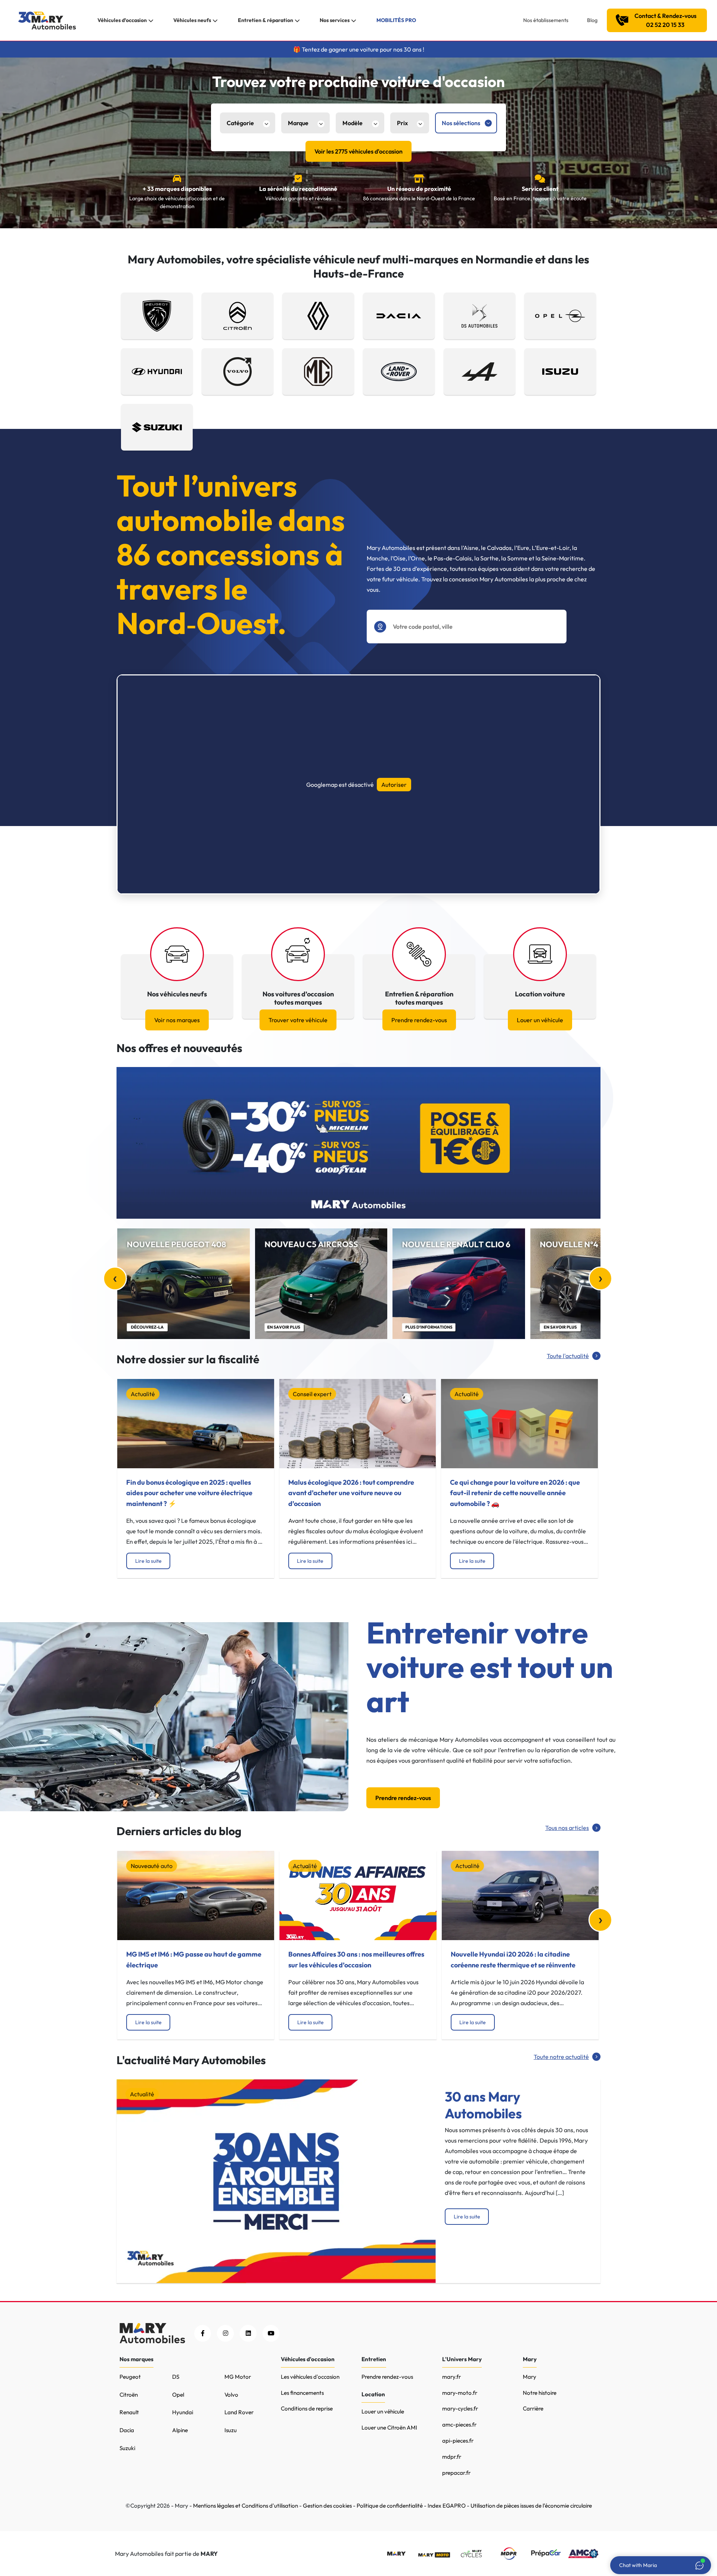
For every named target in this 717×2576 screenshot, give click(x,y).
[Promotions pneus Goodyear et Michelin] (358, 1143)
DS (176, 2377)
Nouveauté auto (152, 1866)
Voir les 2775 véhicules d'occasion (358, 151)
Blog (592, 20)
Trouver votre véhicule (298, 1020)
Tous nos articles (567, 1828)
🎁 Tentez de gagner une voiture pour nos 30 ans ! (359, 49)
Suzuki (127, 2448)
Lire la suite (148, 1561)
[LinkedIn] (248, 2333)
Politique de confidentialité (390, 2506)
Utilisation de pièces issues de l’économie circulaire (531, 2506)
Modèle (353, 123)
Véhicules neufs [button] (192, 20)
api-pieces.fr (458, 2441)
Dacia (127, 2430)
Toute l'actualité (568, 1356)
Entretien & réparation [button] (266, 20)
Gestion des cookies (327, 2506)
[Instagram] (225, 2333)
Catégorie (240, 123)
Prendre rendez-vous (419, 1020)
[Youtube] (271, 2333)
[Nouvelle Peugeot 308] (184, 1284)
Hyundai (183, 2412)
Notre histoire (540, 2393)
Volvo (231, 2395)
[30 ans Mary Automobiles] (276, 2180)
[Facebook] (203, 2333)
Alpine (180, 2430)
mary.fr (451, 2377)
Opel (178, 2395)
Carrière (533, 2408)
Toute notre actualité (561, 2057)
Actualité (143, 1394)
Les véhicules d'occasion (310, 2377)
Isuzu (231, 2430)
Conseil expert (312, 1394)
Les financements (302, 2393)
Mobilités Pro (396, 20)
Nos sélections (461, 123)
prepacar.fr (456, 2473)
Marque (298, 123)
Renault (129, 2412)
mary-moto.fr (460, 2393)
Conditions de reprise (307, 2408)
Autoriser (394, 785)
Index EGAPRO (447, 2506)
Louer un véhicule (540, 1020)
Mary (530, 2377)
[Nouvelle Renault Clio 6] (459, 1284)
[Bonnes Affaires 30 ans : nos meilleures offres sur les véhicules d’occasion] (358, 1895)
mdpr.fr (452, 2457)
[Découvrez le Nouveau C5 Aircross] (321, 1284)
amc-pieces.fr (459, 2425)
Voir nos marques (177, 1020)
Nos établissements (546, 20)
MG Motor (238, 2377)
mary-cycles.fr (460, 2408)
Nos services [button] (335, 20)
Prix (402, 123)
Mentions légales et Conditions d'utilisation (246, 2506)
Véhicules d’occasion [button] (122, 20)
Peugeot (130, 2377)
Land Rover (239, 2412)
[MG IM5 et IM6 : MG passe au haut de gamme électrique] (196, 1895)
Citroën (129, 2395)
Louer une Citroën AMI (389, 2427)
